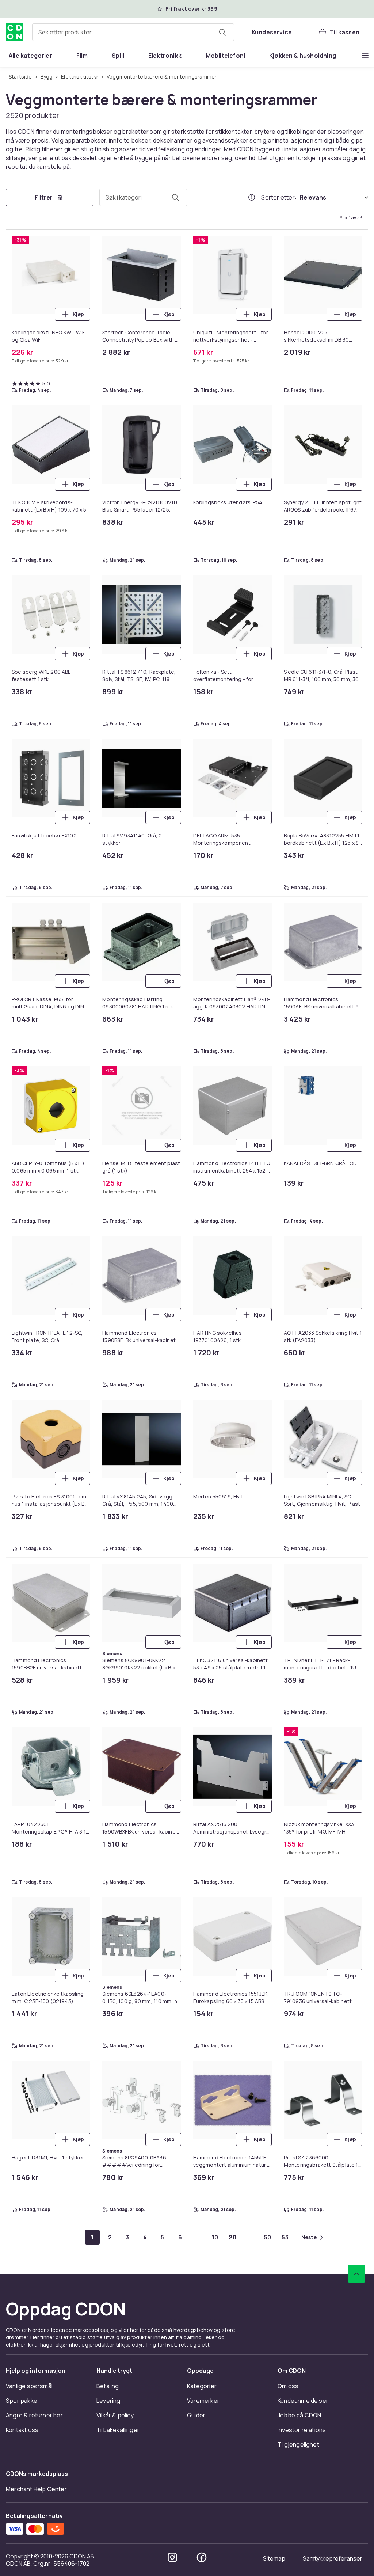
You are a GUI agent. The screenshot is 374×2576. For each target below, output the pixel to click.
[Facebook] (202, 2557)
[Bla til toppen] (356, 2274)
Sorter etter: (279, 197)
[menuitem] (30, 56)
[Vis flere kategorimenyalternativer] (365, 56)
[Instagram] (172, 2557)
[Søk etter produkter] (222, 32)
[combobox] (133, 32)
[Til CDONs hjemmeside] (15, 32)
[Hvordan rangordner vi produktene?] (252, 197)
